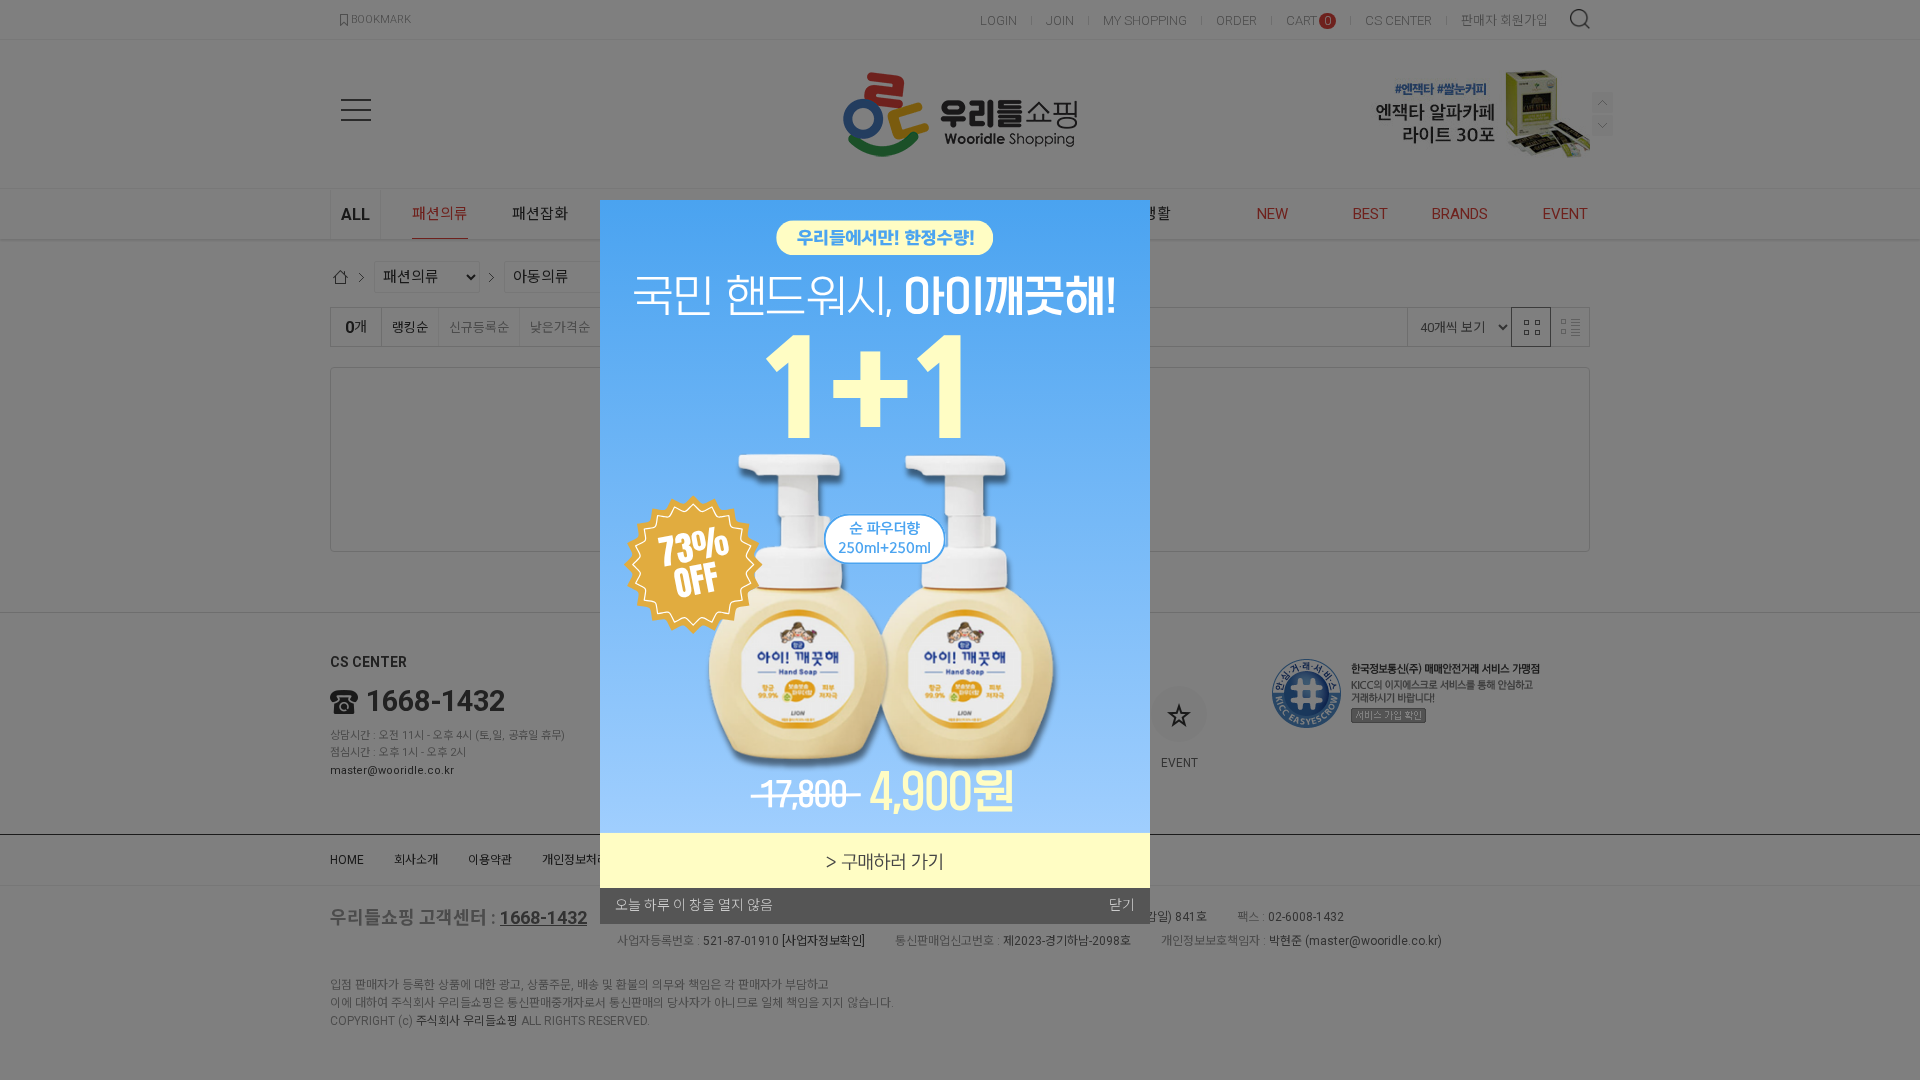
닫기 (1122, 905)
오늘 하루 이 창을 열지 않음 (694, 905)
